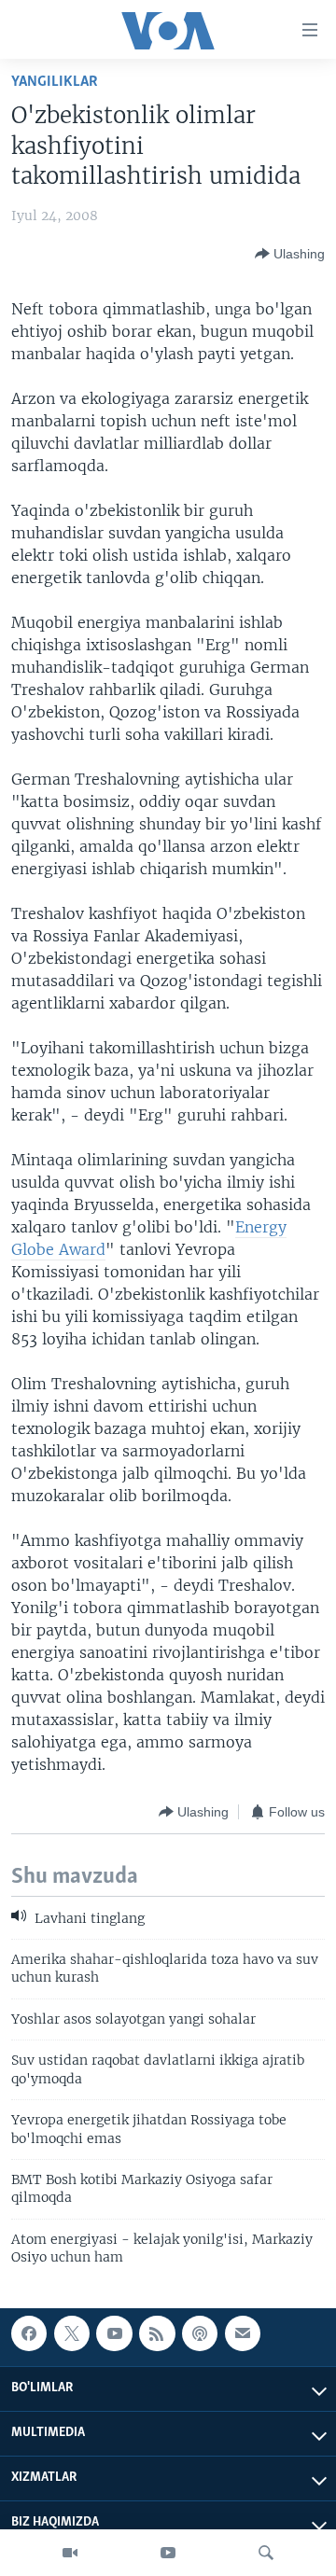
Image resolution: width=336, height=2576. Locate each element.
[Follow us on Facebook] (29, 2333)
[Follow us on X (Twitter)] (72, 2333)
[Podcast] (200, 2333)
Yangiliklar (55, 82)
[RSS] (157, 2333)
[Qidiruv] (266, 2553)
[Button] (290, 254)
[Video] (70, 2553)
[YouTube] (168, 2553)
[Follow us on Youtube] (114, 2333)
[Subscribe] (243, 2333)
